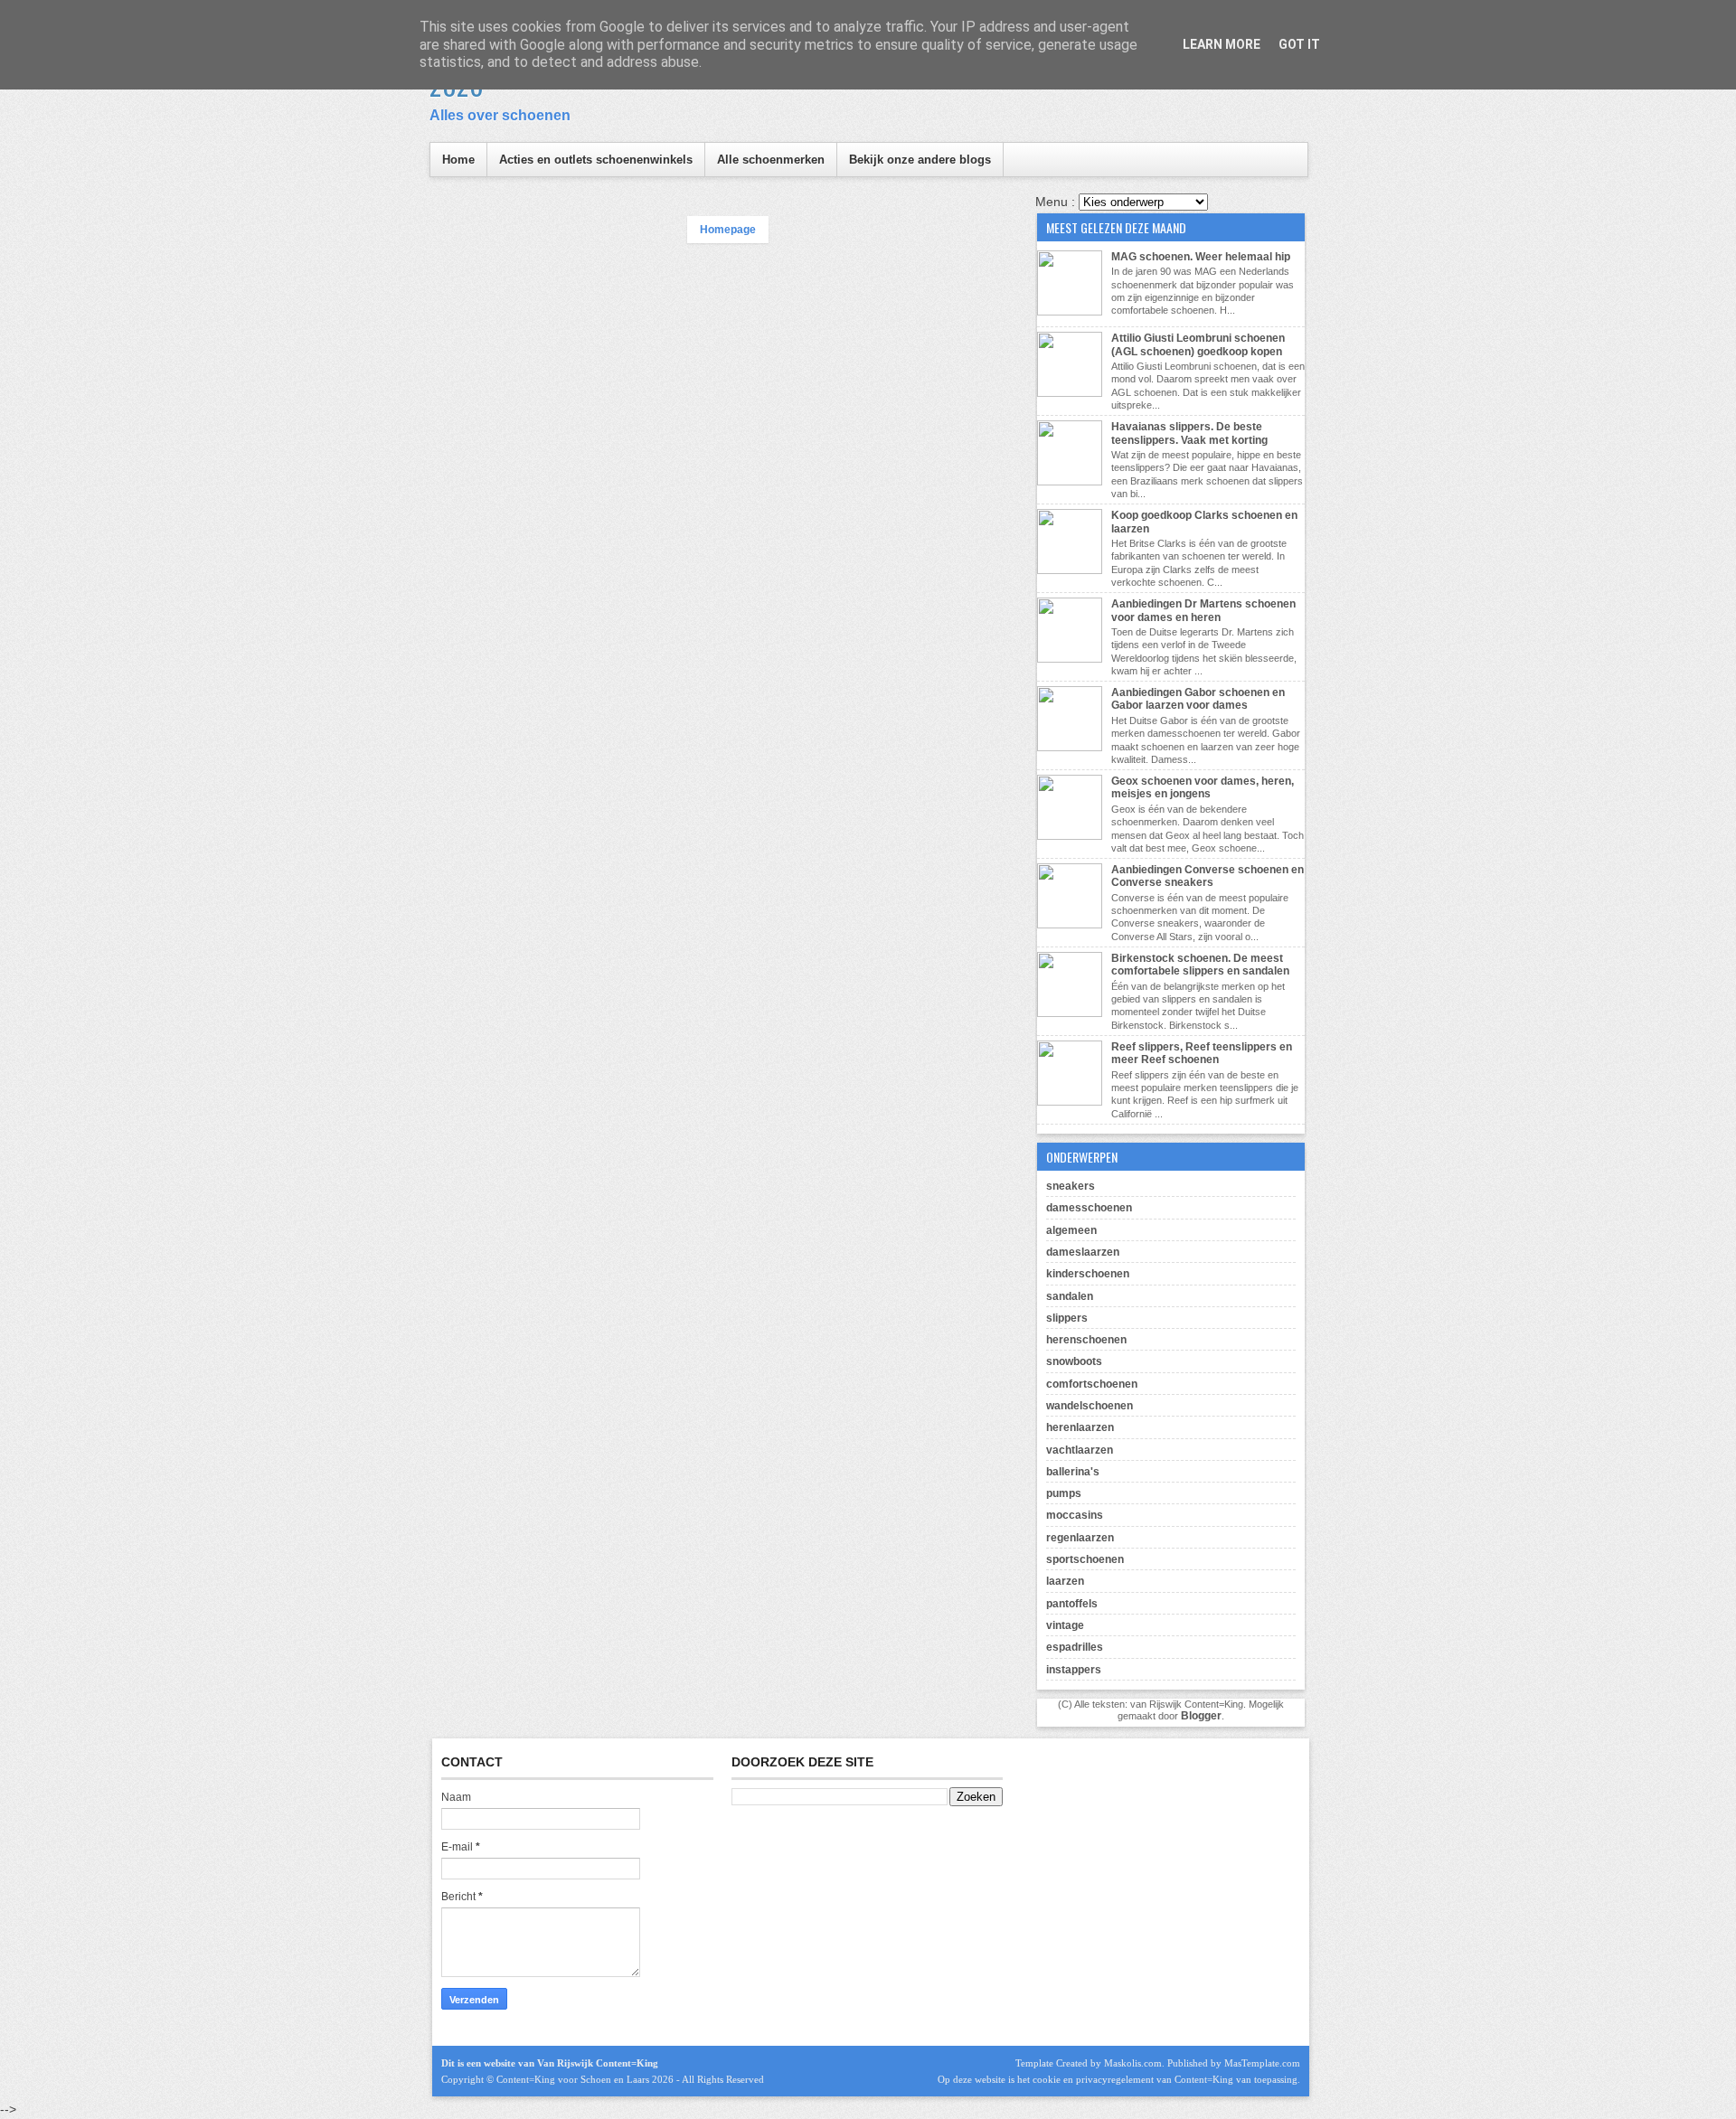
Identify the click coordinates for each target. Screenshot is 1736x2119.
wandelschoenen (1090, 1406)
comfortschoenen (1092, 1384)
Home (458, 160)
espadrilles (1075, 1647)
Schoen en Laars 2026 (627, 2079)
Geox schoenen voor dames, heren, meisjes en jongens (1203, 787)
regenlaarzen (1080, 1538)
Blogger (1201, 1716)
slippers (1067, 1318)
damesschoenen (1089, 1208)
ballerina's (1073, 1472)
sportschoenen (1085, 1559)
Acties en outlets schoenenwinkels (596, 160)
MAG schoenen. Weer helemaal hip (1201, 257)
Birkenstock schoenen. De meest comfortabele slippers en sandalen (1200, 965)
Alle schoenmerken (771, 160)
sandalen (1070, 1296)
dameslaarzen (1083, 1252)
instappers (1074, 1670)
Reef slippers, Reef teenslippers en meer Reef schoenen (1202, 1053)
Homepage (728, 230)
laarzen (1065, 1581)
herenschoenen (1086, 1340)
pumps (1064, 1493)
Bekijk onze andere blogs (920, 160)
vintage (1065, 1625)
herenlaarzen (1080, 1427)
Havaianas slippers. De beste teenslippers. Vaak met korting (1189, 433)
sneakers (1071, 1186)
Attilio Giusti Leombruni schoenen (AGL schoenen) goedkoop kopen (1198, 344)
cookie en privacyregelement (1093, 2079)
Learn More (1222, 44)
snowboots (1074, 1361)
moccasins (1075, 1515)
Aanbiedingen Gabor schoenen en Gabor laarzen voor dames (1198, 699)
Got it (1299, 44)
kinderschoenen (1088, 1274)
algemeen (1071, 1230)
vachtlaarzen (1080, 1450)
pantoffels (1072, 1604)
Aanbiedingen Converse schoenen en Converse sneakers (1208, 876)
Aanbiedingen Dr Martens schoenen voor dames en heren (1203, 610)
